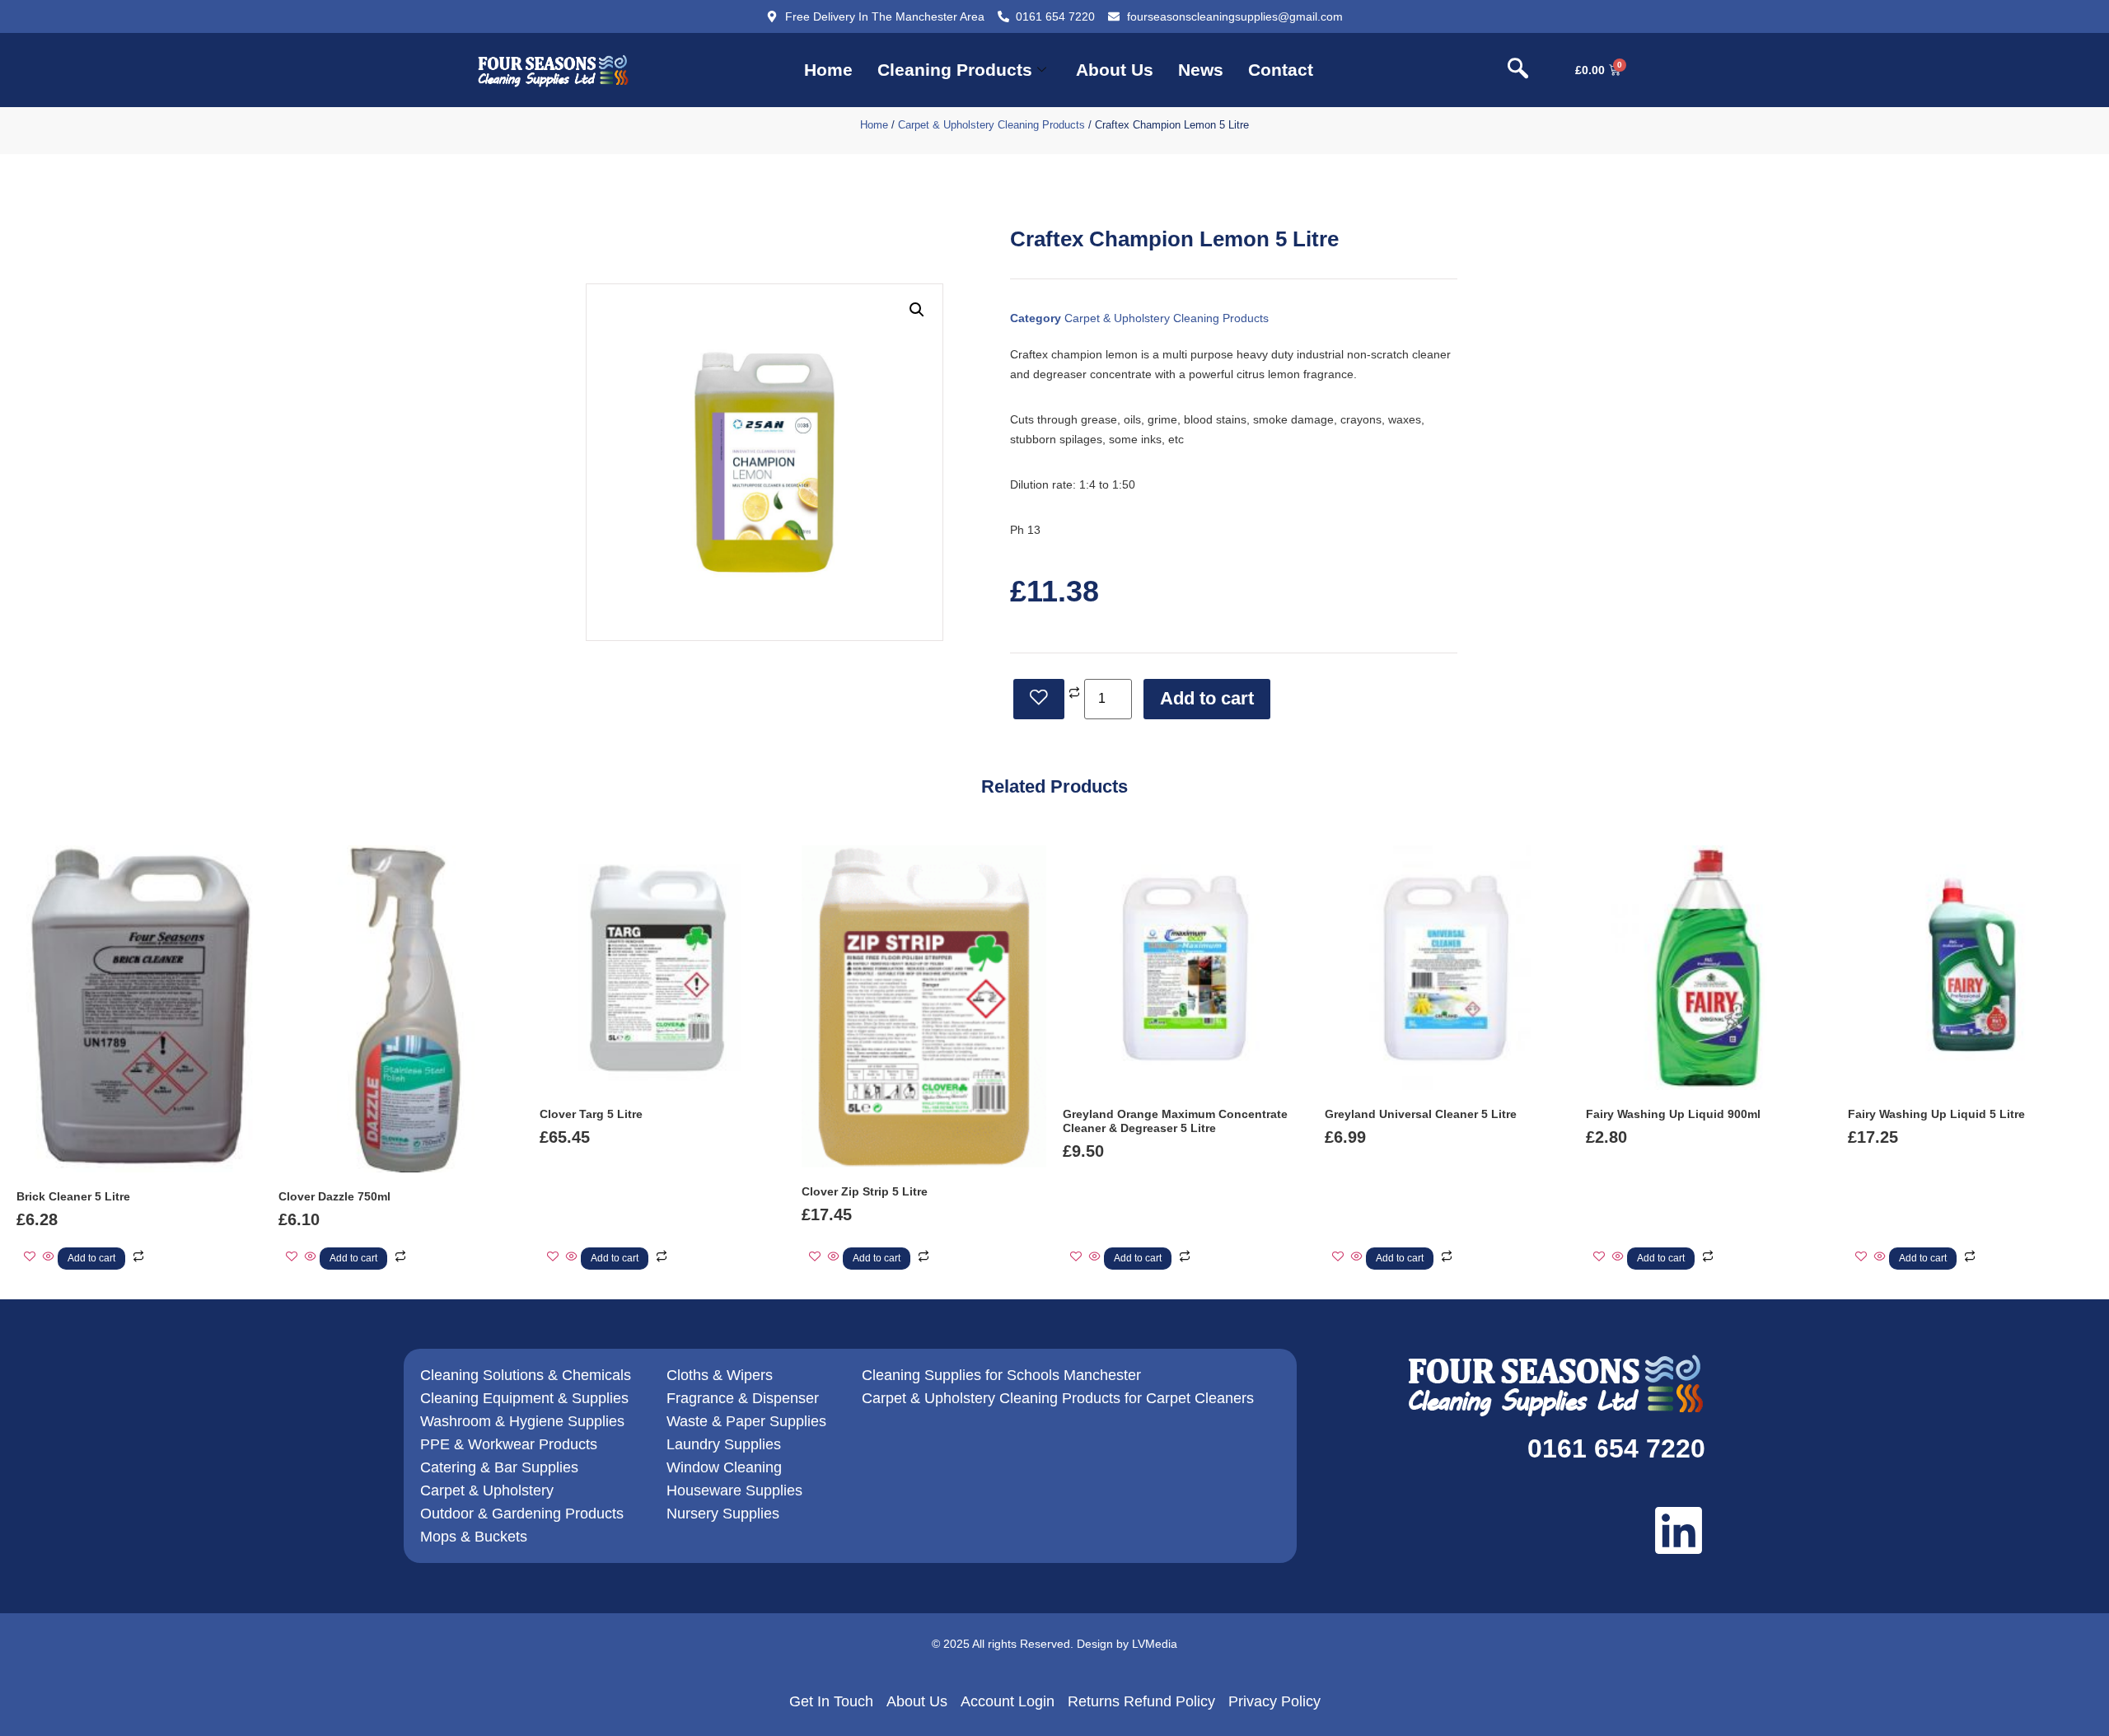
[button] (1517, 70)
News (1201, 70)
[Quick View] (49, 1257)
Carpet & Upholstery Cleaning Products (991, 125)
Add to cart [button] (91, 1258)
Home (828, 70)
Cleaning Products (955, 70)
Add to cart (1207, 698)
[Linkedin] (1679, 1530)
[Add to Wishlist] (1039, 699)
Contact (1281, 70)
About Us (1115, 70)
